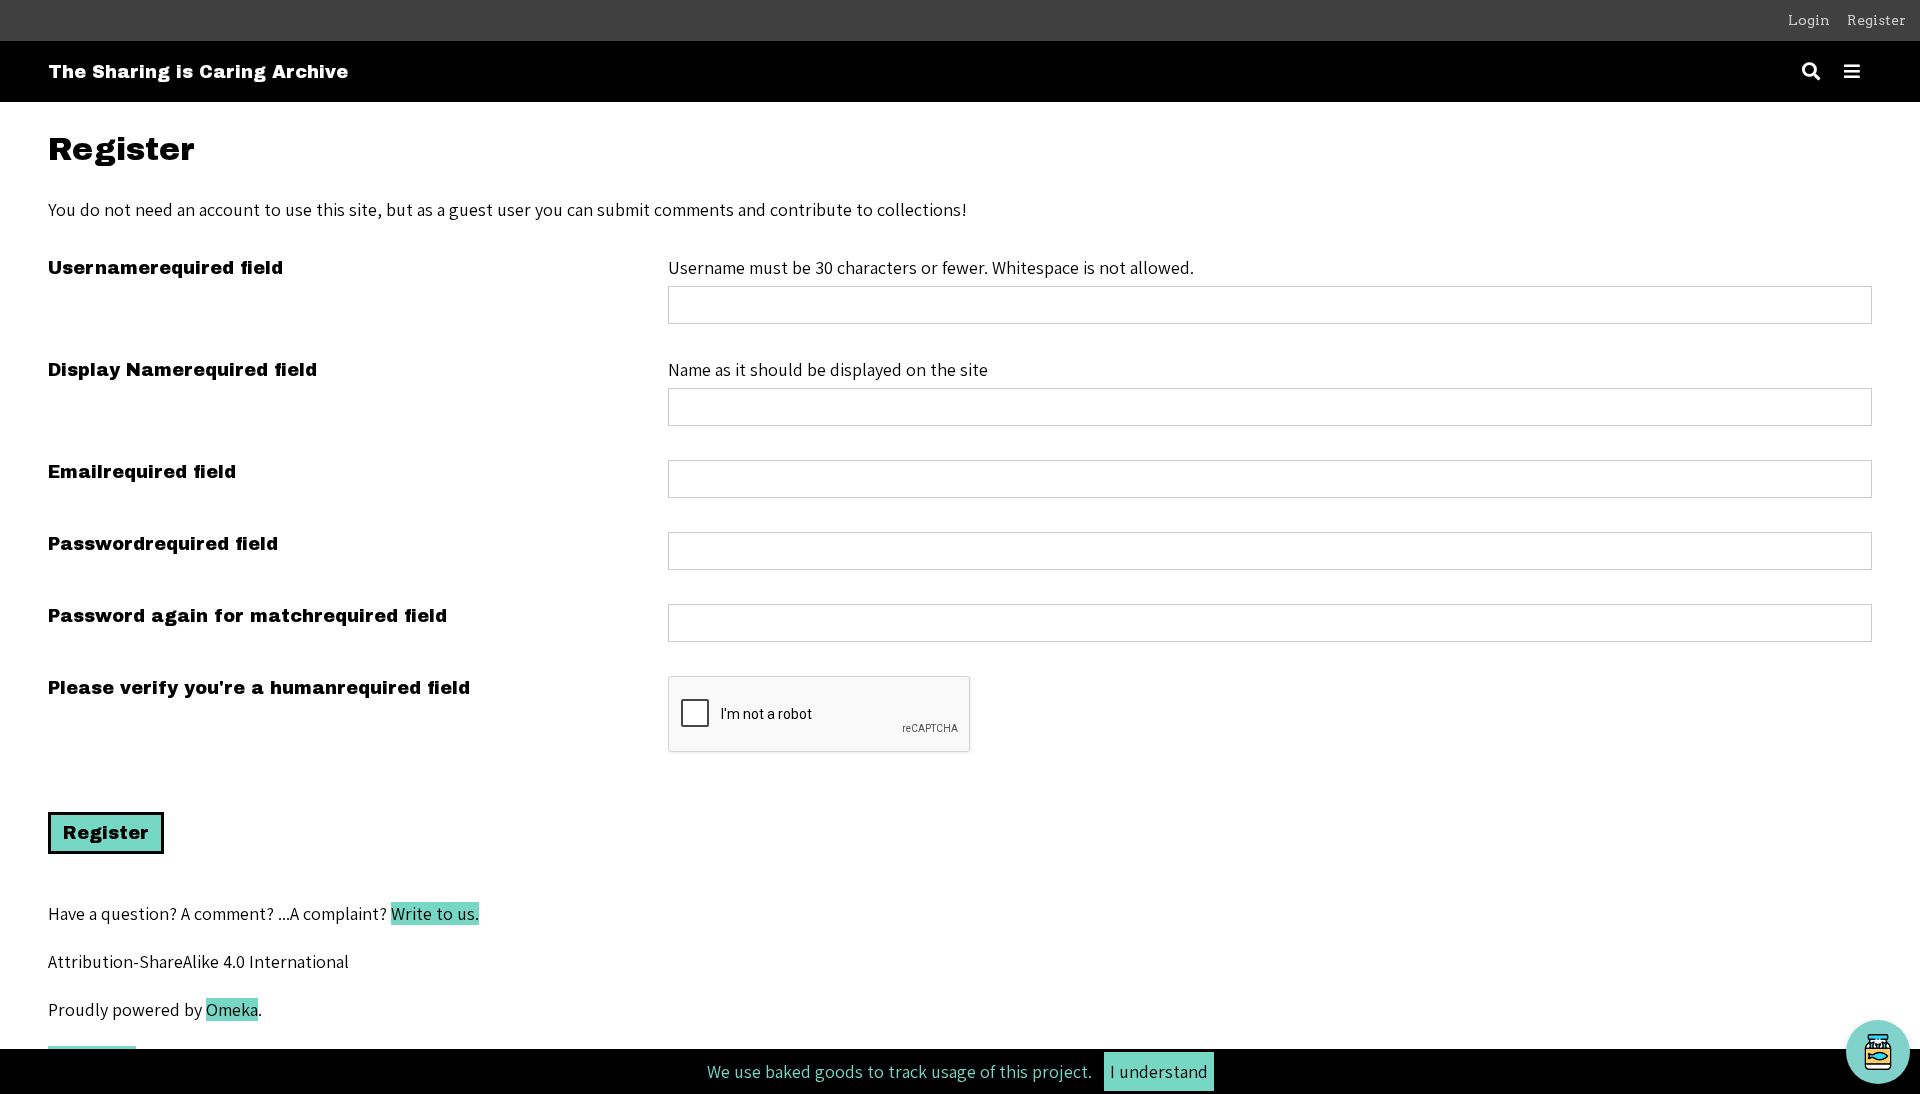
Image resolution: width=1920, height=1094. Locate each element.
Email (142, 472)
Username (165, 268)
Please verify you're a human (259, 688)
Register (1876, 20)
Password (163, 544)
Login (1809, 20)
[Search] (1811, 71)
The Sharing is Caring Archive (198, 72)
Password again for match (247, 616)
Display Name (182, 370)
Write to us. (435, 913)
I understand (1159, 1071)
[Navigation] (1852, 71)
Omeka (232, 1009)
